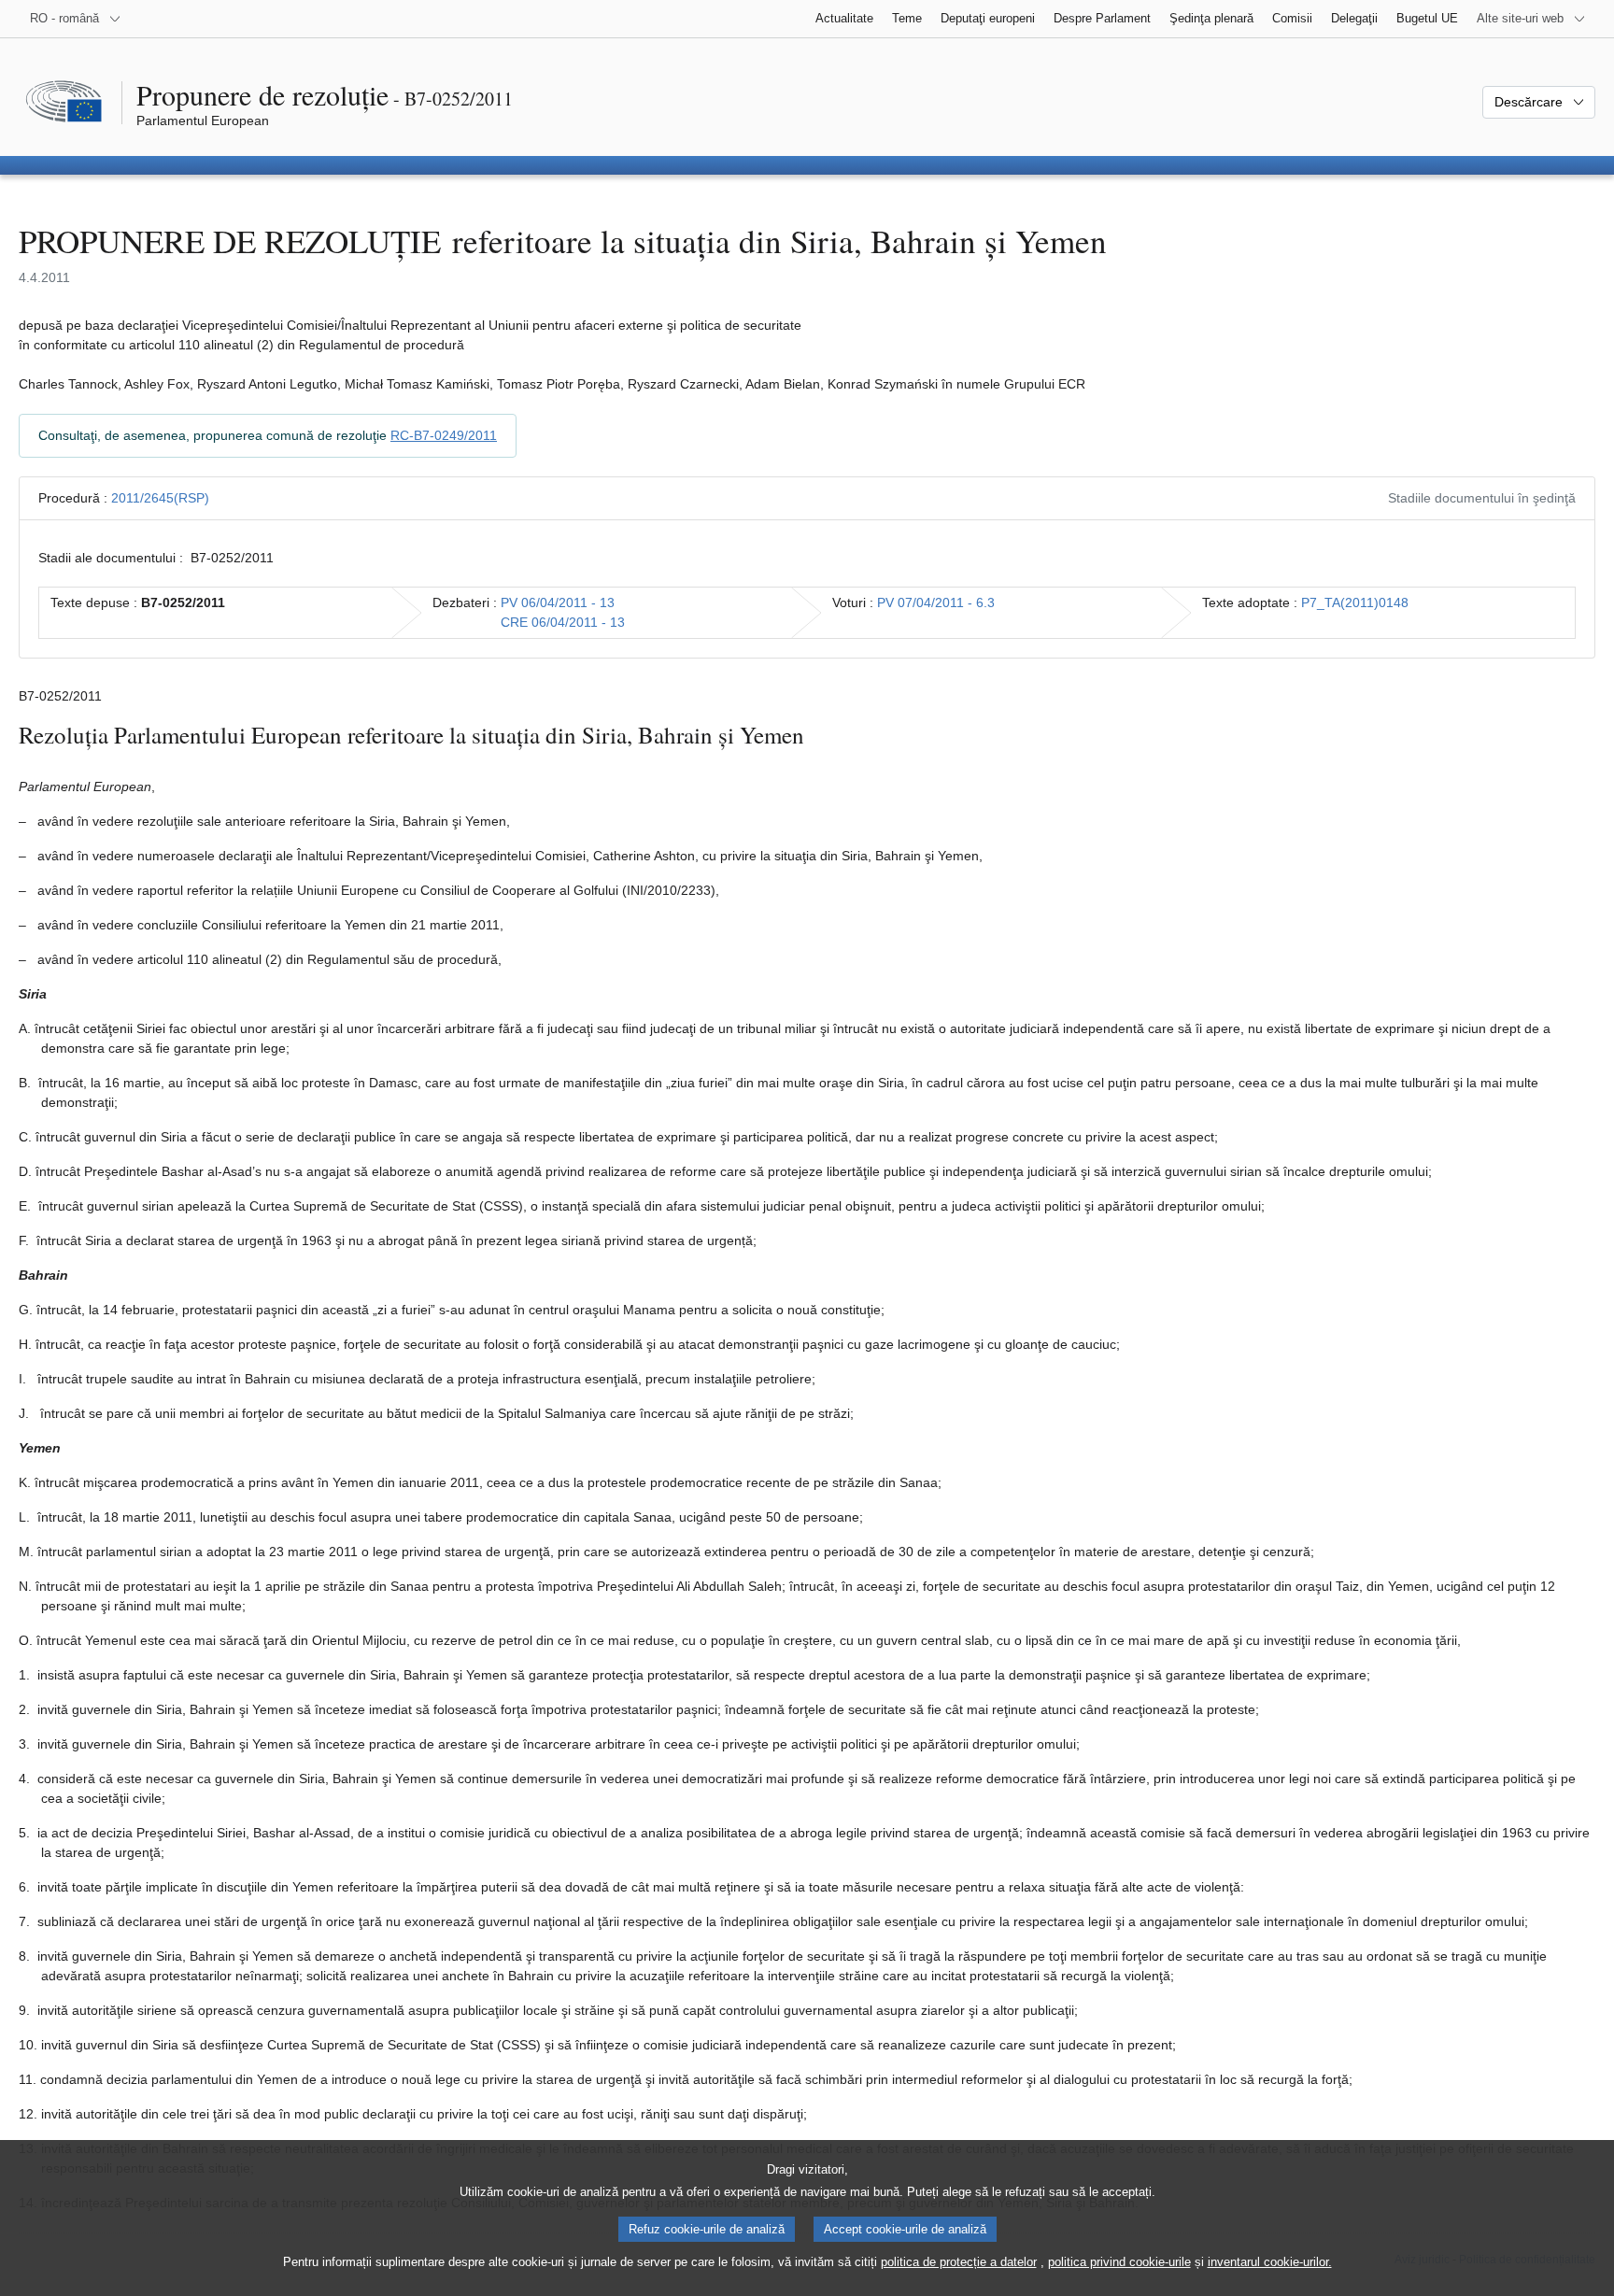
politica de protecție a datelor (959, 2262)
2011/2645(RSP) (160, 498)
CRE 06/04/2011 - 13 (563, 622)
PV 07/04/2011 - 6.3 (936, 602)
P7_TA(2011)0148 (1355, 602)
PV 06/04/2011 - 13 (558, 602)
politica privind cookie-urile (1119, 2262)
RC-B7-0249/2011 (444, 435)
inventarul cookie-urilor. (1270, 2262)
